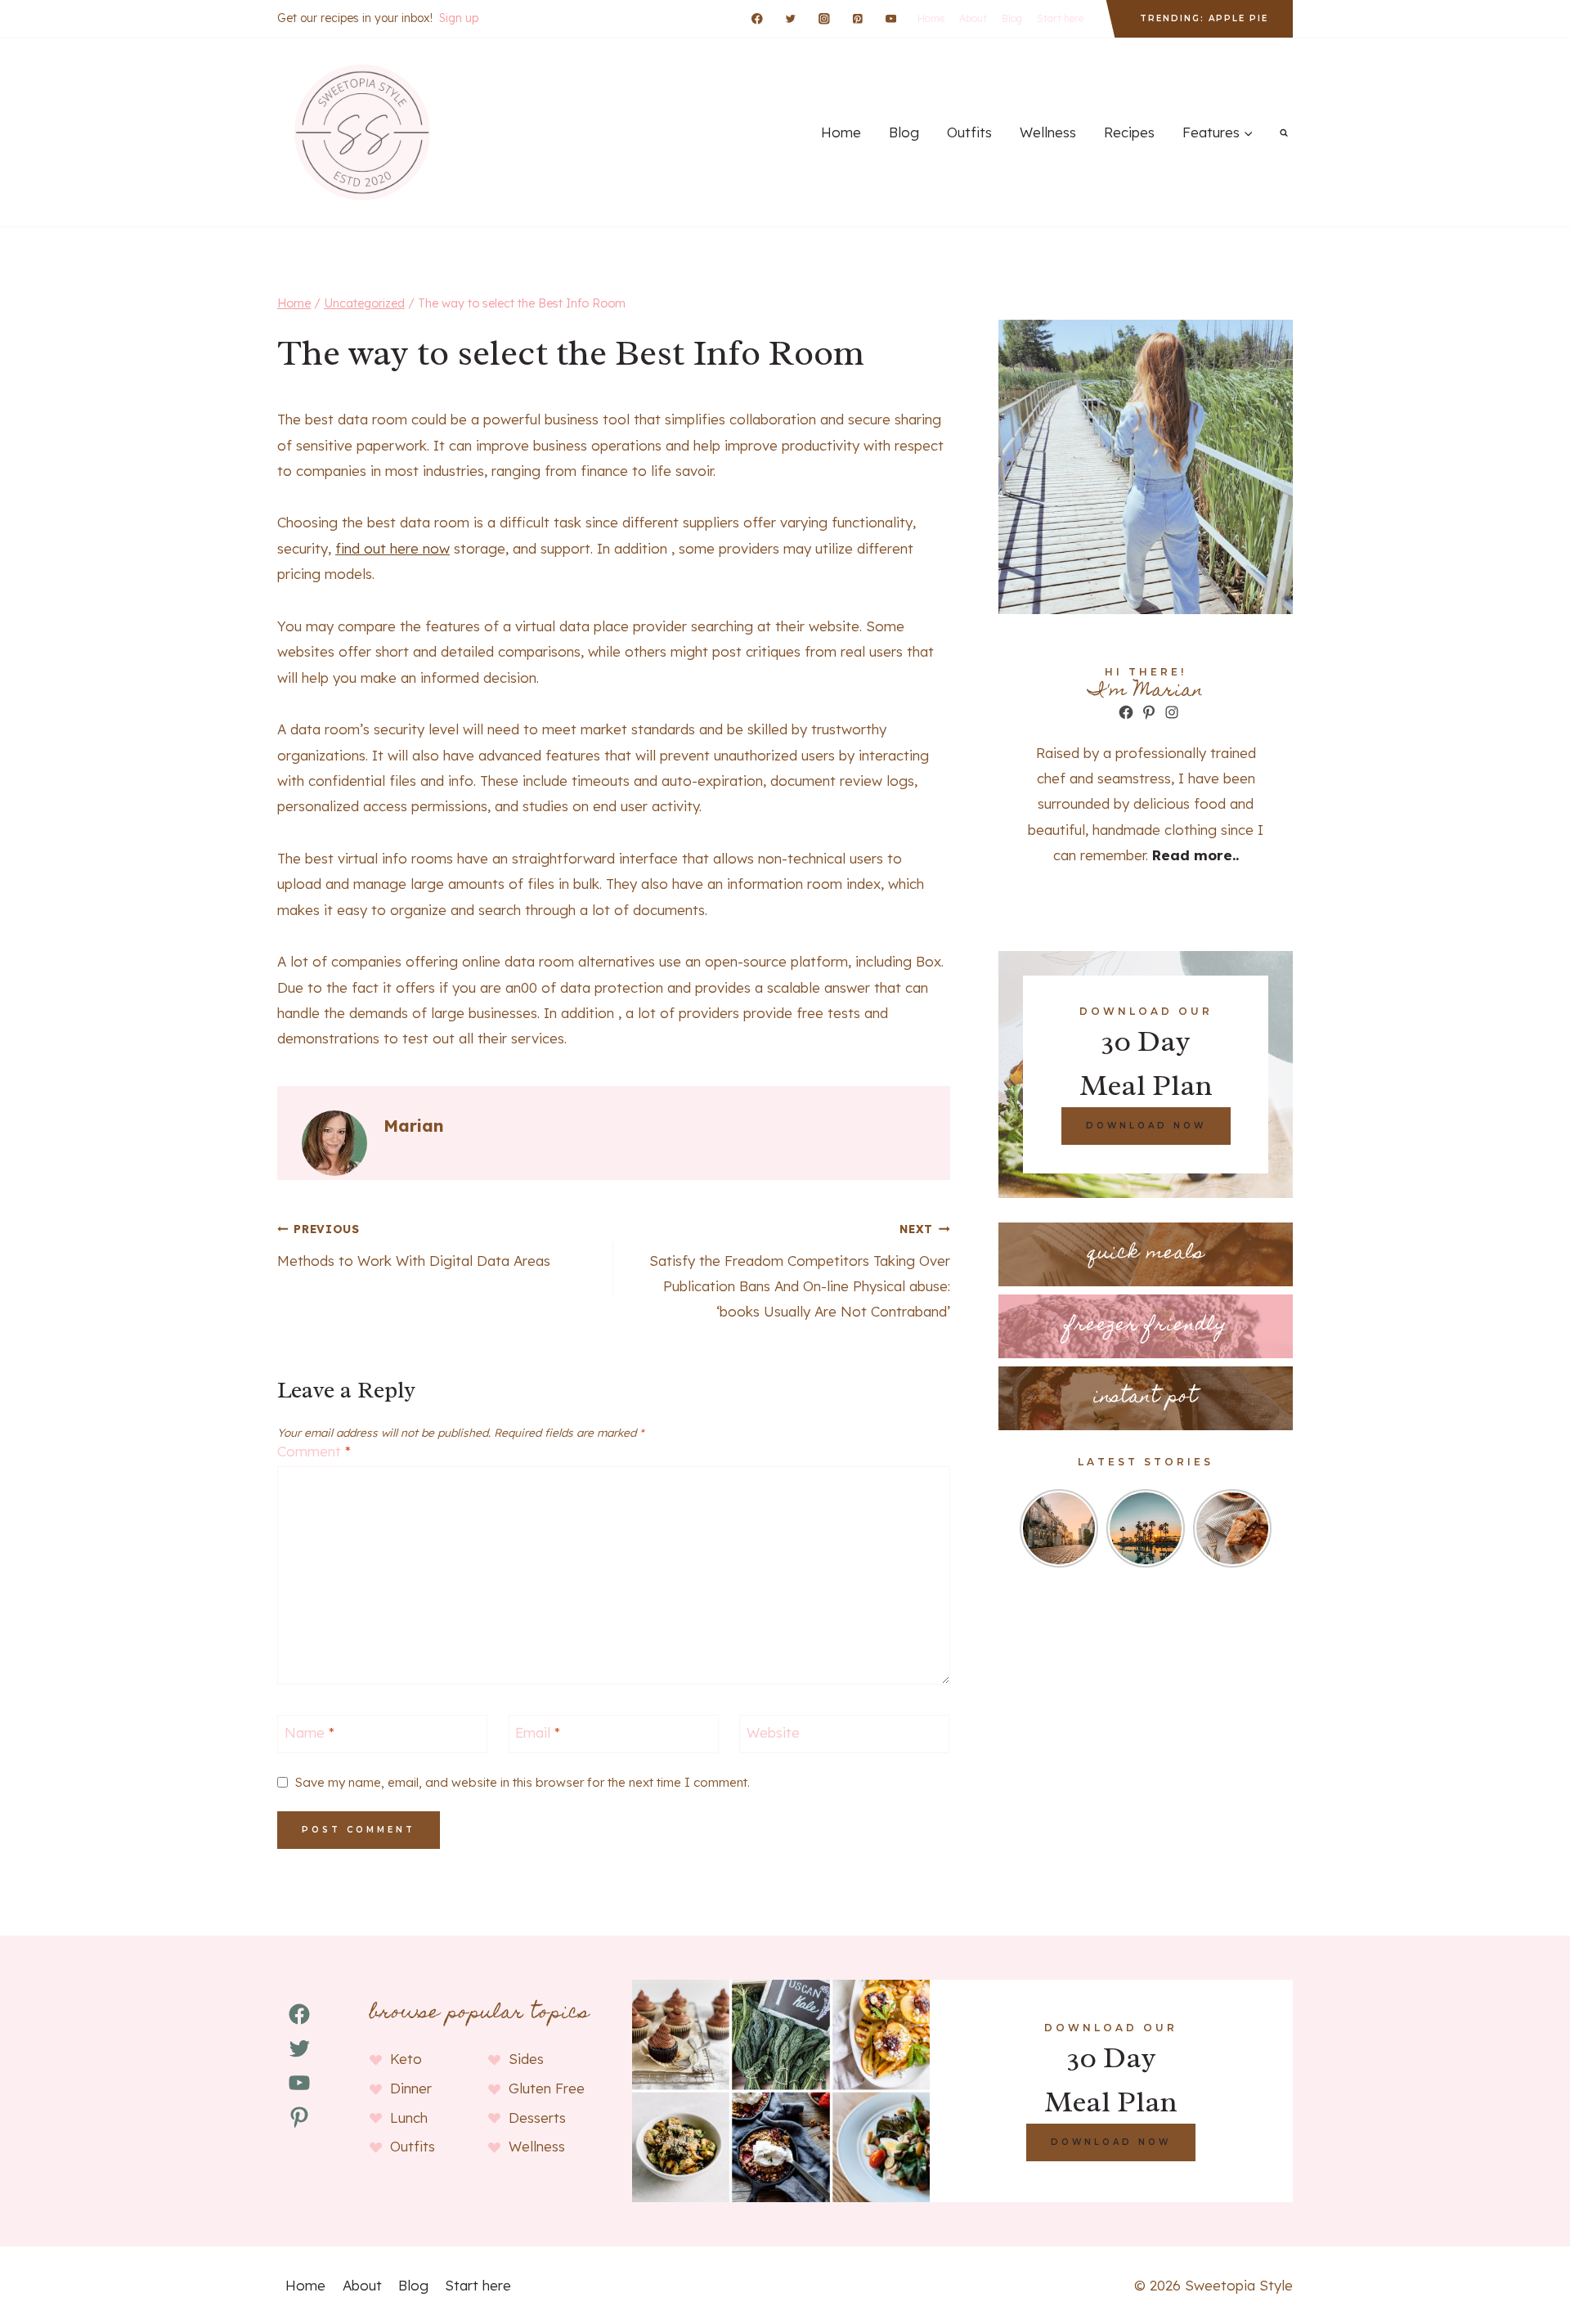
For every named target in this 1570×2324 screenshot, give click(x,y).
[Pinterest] (857, 18)
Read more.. (1195, 855)
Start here (1060, 18)
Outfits (969, 132)
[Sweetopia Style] (360, 132)
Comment (314, 1451)
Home (931, 18)
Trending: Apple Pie (1204, 18)
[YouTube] (891, 18)
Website (773, 1732)
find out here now (392, 548)
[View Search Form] (1284, 132)
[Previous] (1029, 1528)
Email (538, 1732)
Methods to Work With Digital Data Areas (414, 1245)
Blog (1012, 18)
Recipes (1129, 132)
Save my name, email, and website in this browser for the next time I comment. (523, 1782)
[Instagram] (824, 18)
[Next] (1262, 1528)
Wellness (1048, 132)
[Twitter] (790, 18)
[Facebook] (758, 18)
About (973, 18)
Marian (414, 1126)
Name (310, 1732)
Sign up (459, 18)
